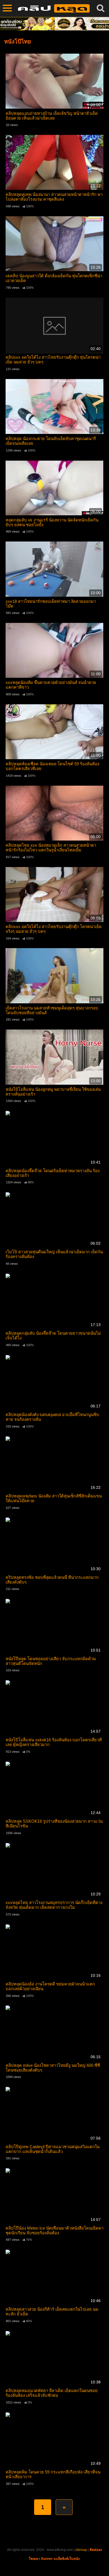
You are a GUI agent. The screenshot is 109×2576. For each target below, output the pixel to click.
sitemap (81, 2550)
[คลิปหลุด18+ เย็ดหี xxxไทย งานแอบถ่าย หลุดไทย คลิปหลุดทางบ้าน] (53, 8)
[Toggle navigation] (7, 8)
